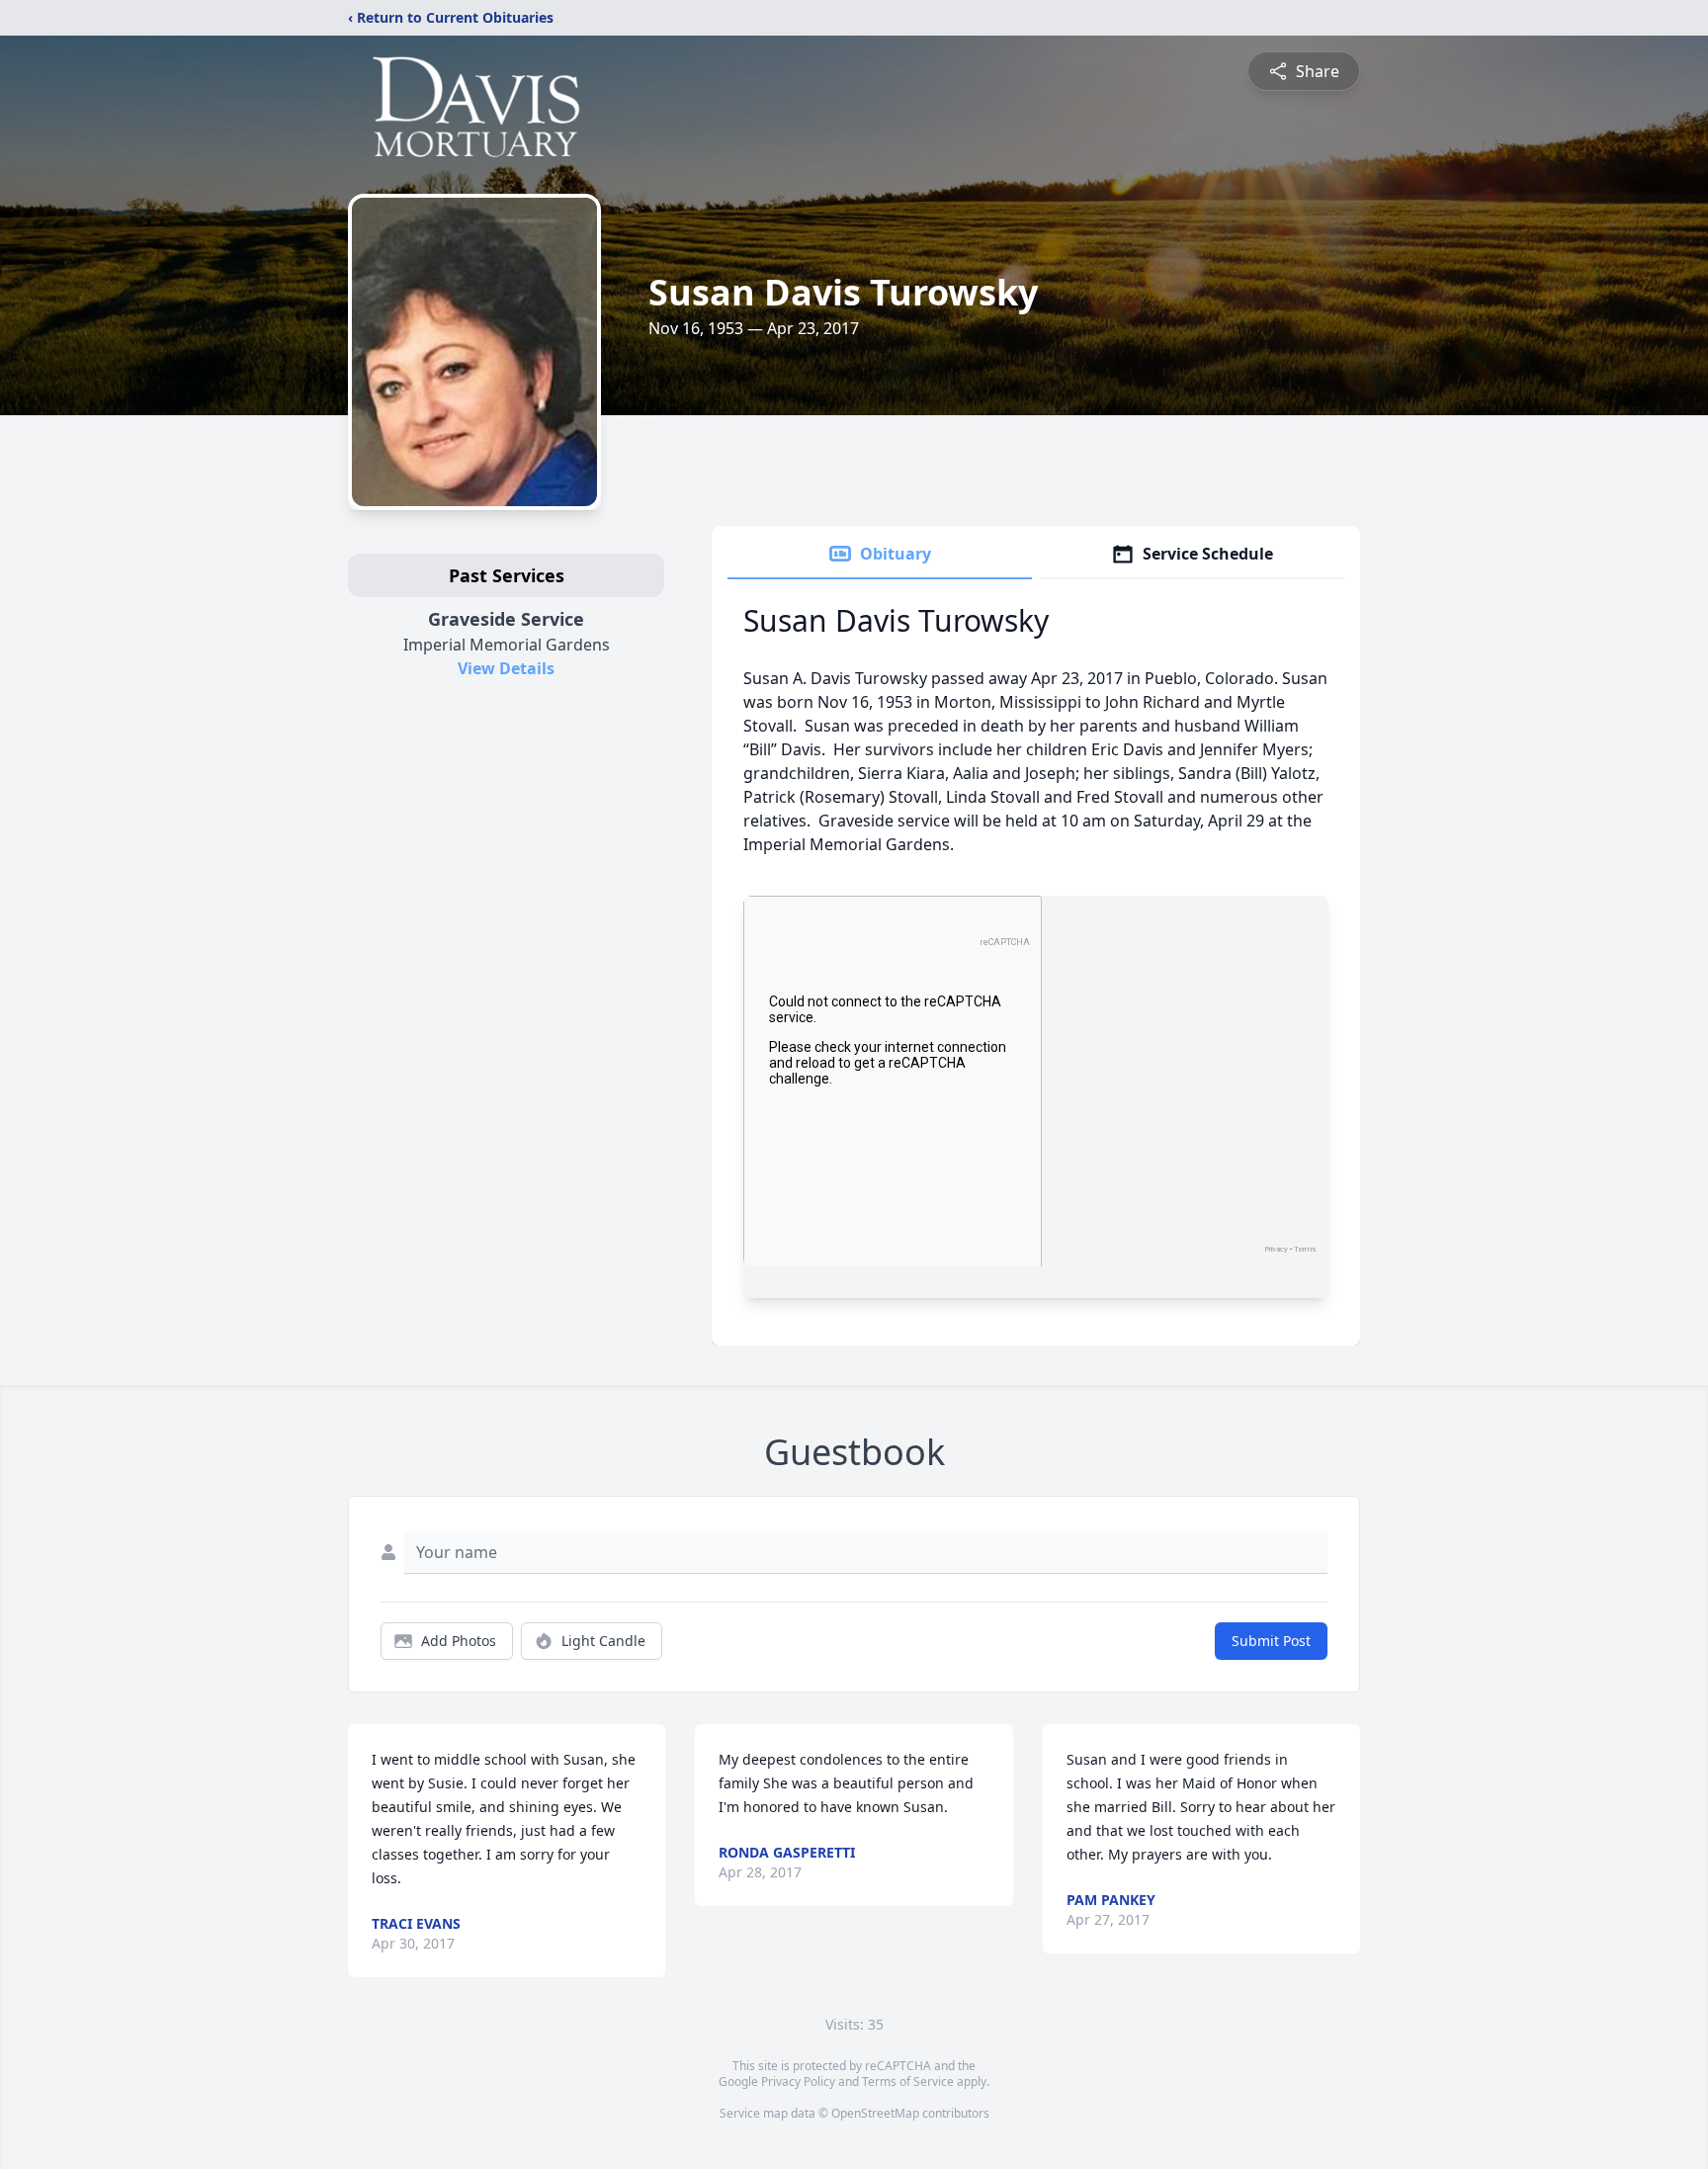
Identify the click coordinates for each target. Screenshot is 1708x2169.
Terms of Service (908, 2082)
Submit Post (1271, 1641)
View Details (506, 668)
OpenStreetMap (875, 2113)
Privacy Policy (798, 2082)
